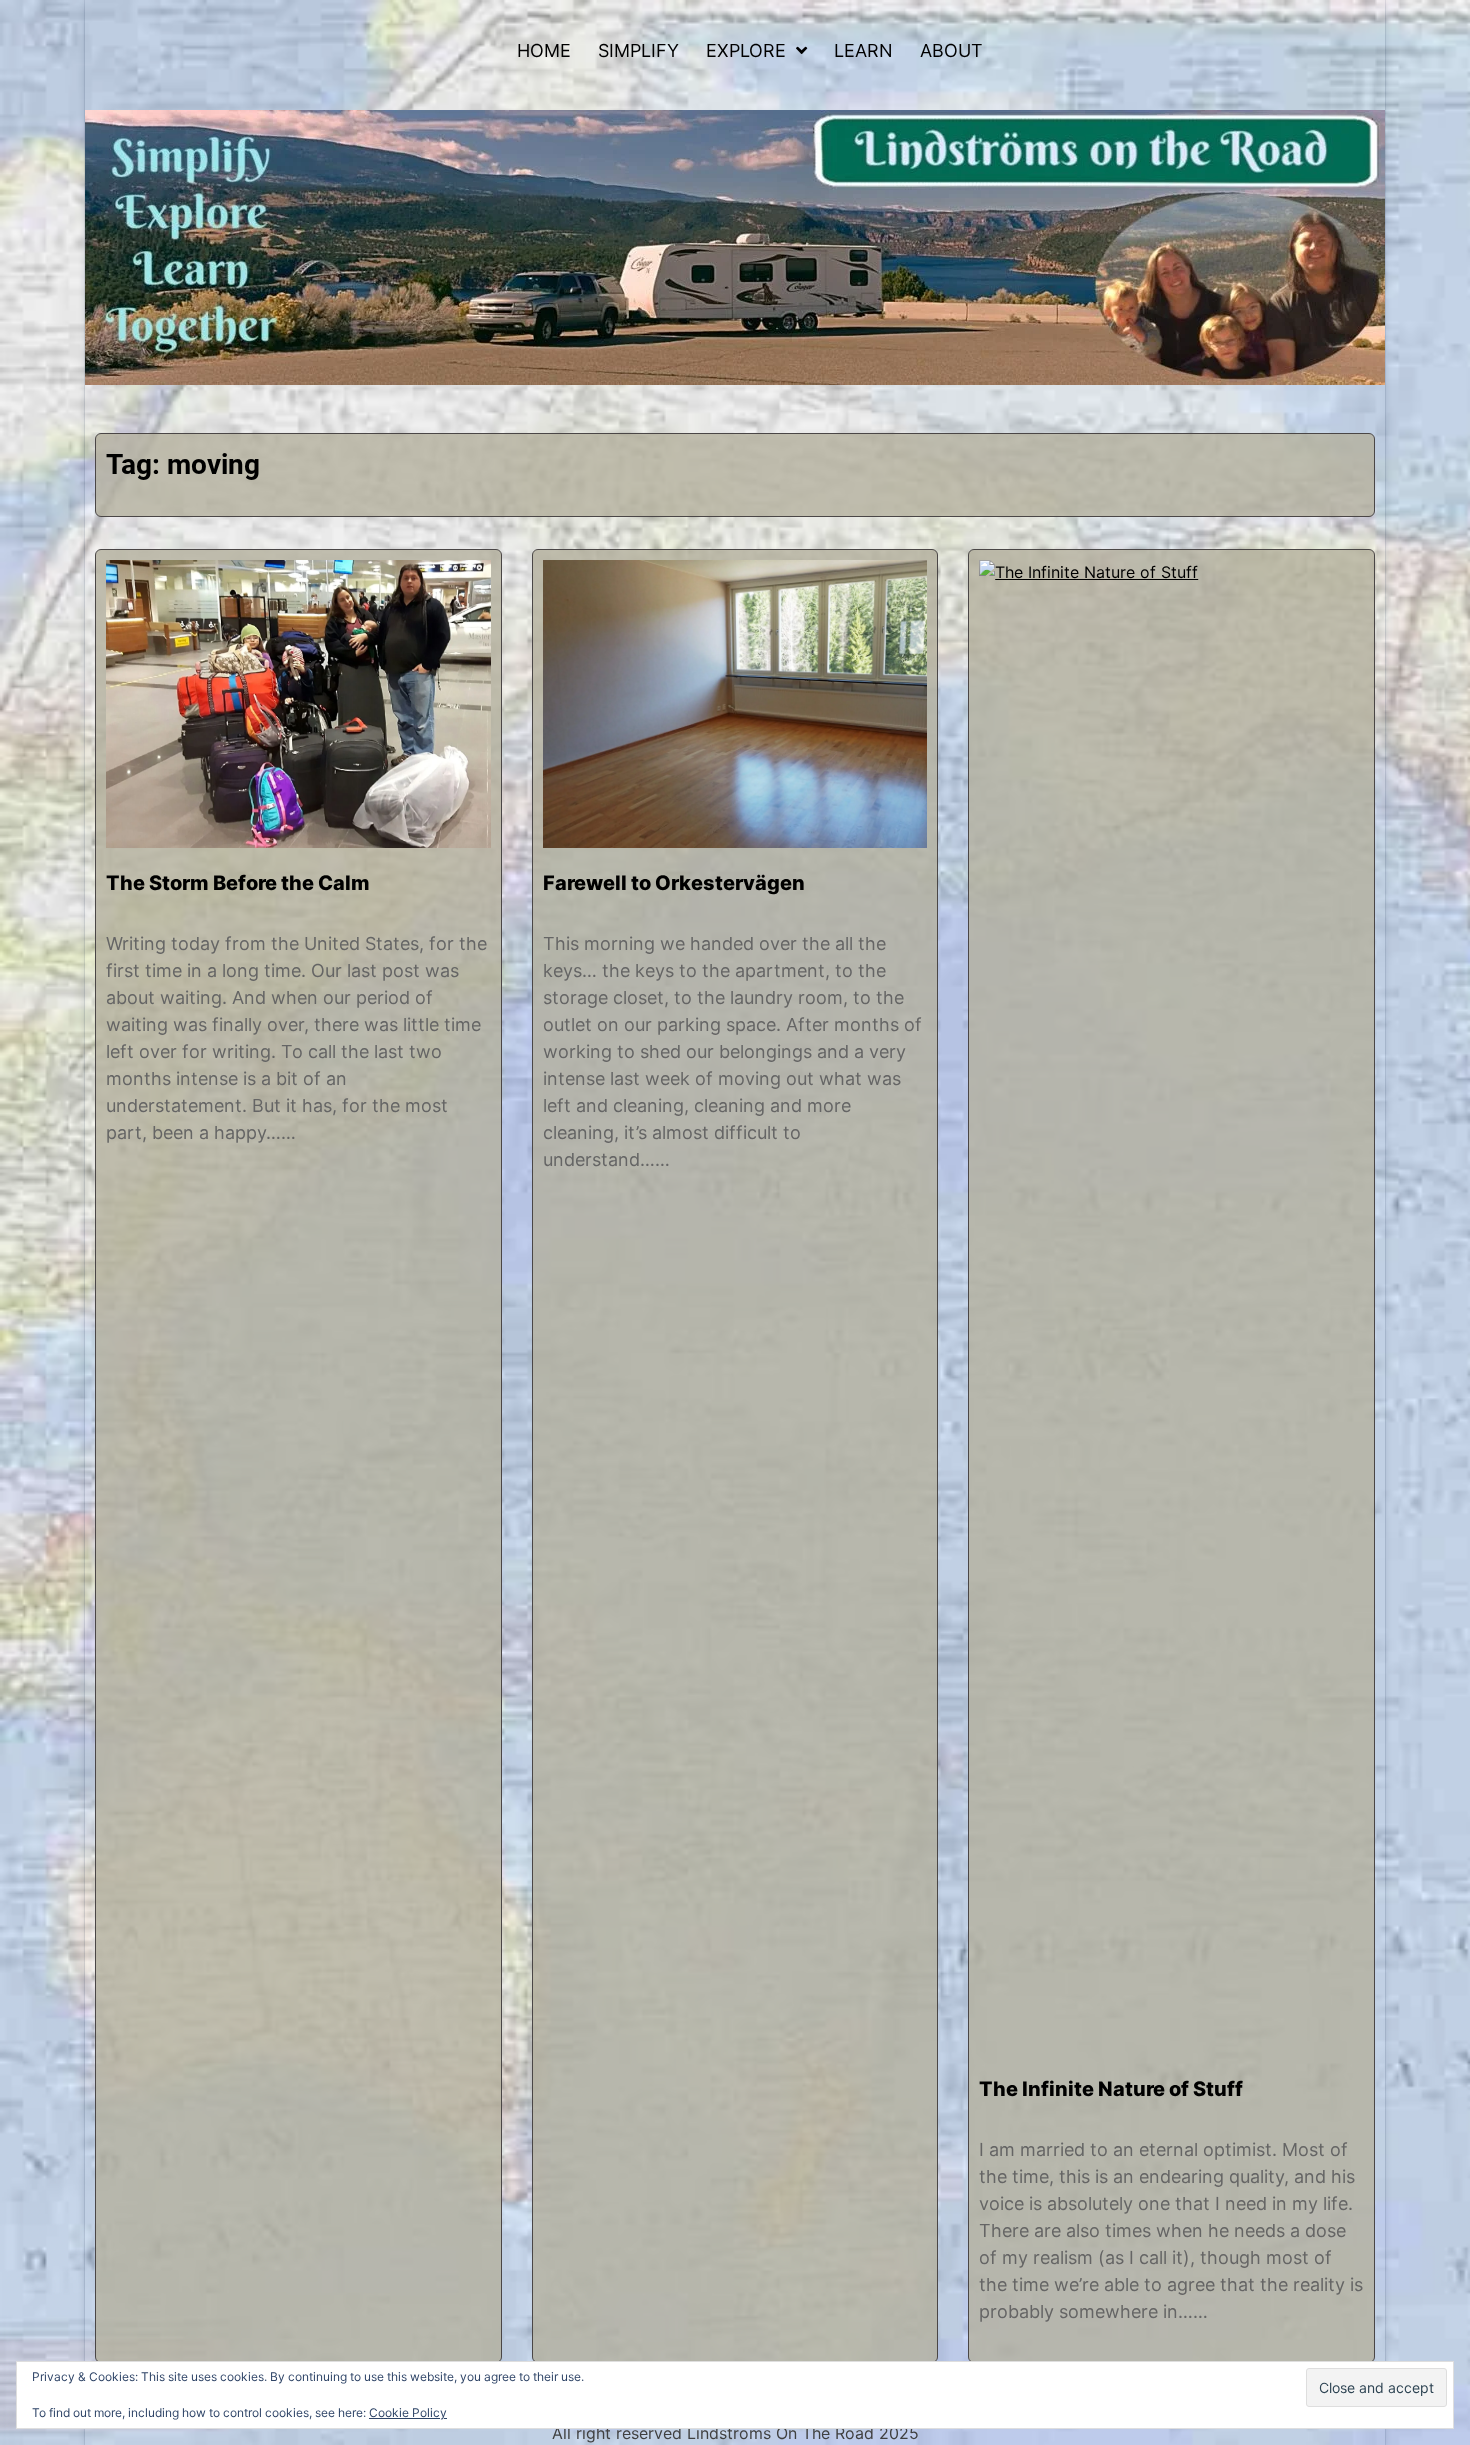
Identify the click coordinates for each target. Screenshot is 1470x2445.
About (951, 50)
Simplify (638, 50)
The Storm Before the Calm (238, 883)
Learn (863, 50)
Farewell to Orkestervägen (674, 883)
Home (544, 50)
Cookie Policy (408, 2412)
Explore (746, 50)
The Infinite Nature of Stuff (1111, 2089)
